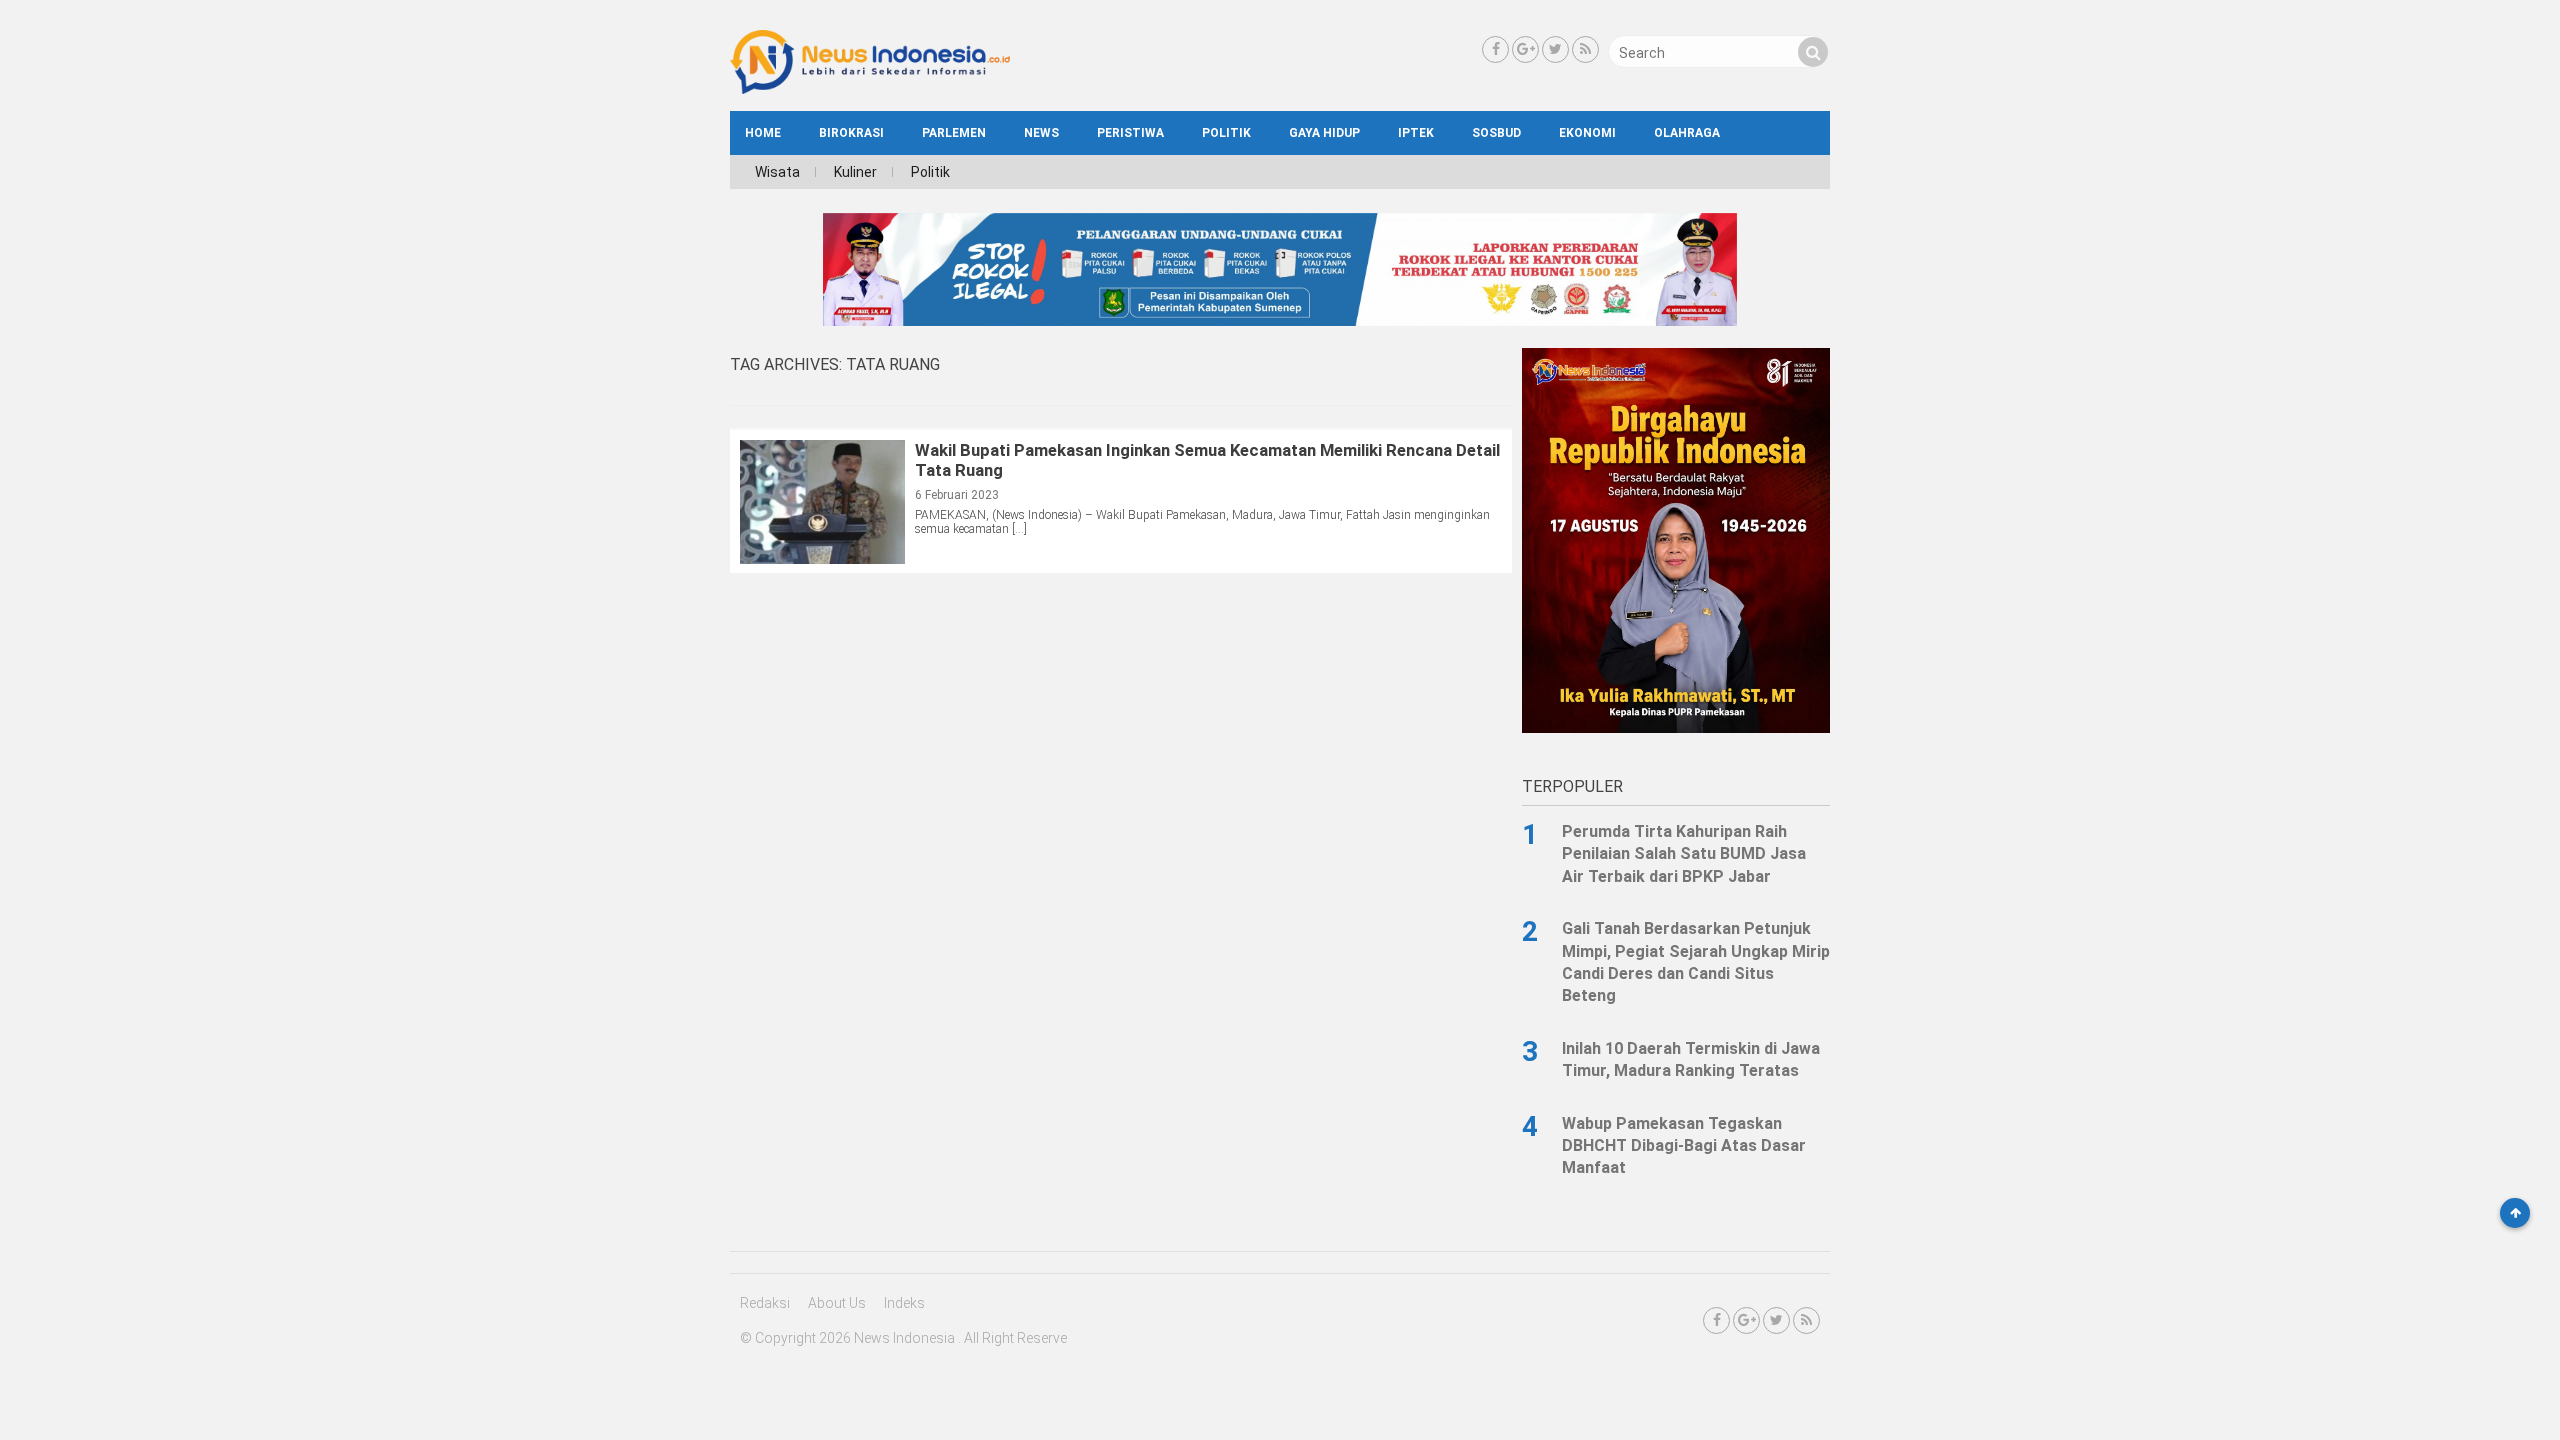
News (1041, 133)
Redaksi (765, 1303)
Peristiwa (1130, 133)
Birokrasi (851, 133)
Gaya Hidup (1324, 133)
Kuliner (855, 172)
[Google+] (1525, 49)
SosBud (1496, 133)
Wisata (777, 172)
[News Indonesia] (870, 89)
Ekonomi (1587, 133)
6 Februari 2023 (957, 495)
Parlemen (954, 133)
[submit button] (1813, 52)
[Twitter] (1555, 49)
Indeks (904, 1303)
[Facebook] (1495, 49)
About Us (837, 1303)
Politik (1226, 133)
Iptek (1416, 133)
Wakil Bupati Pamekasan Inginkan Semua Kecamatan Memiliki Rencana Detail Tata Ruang (1207, 460)
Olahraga (1687, 133)
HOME (763, 133)
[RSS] (1585, 49)
